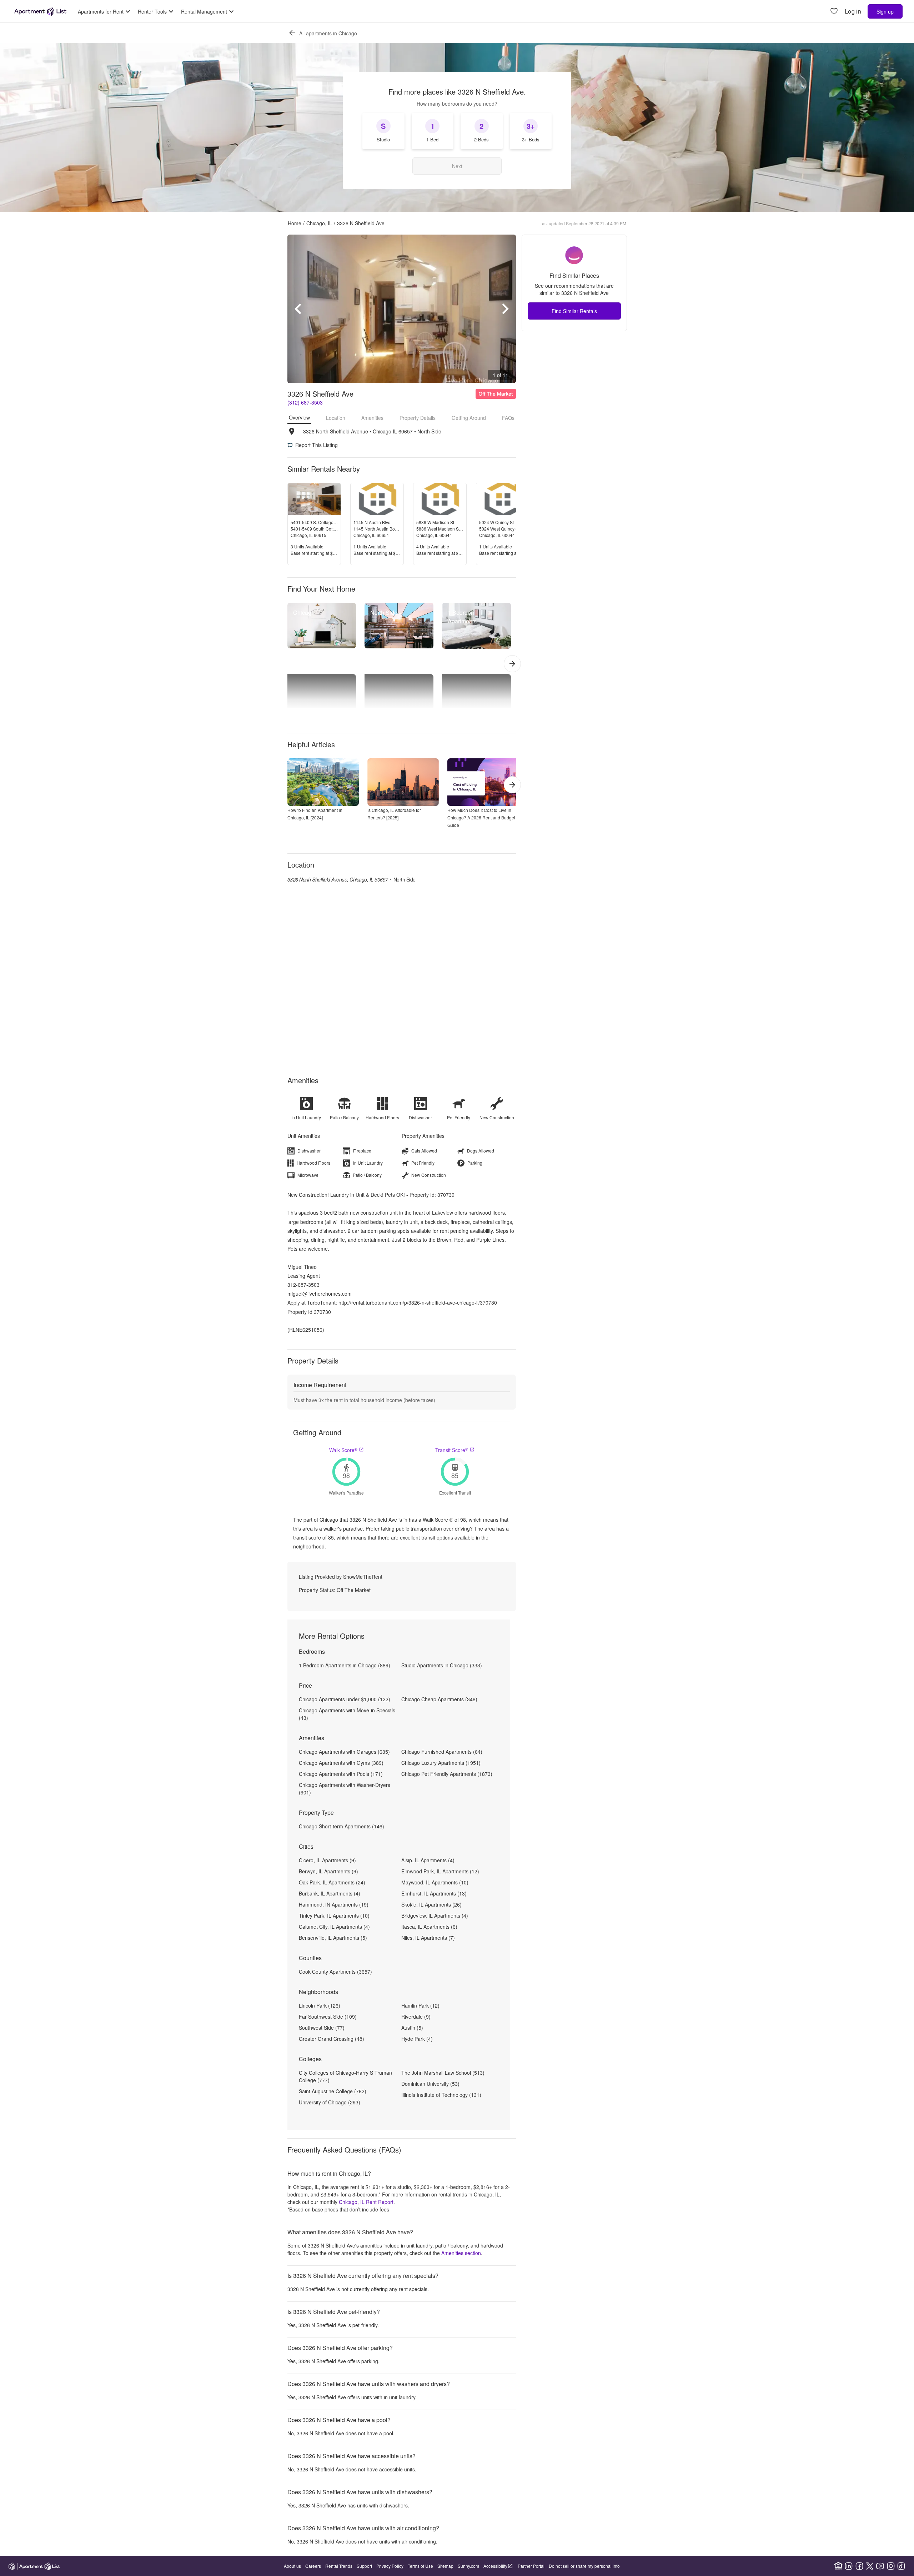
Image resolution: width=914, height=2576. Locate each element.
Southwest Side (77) (322, 2028)
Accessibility (495, 2566)
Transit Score (452, 1450)
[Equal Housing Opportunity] (838, 2566)
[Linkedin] (849, 2566)
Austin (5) (412, 2028)
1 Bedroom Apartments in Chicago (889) (345, 1665)
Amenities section (461, 2253)
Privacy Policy (390, 2566)
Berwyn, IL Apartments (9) (328, 1871)
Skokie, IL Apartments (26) (431, 1904)
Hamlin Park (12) (420, 2005)
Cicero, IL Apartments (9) (327, 1860)
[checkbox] (383, 131)
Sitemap (445, 2566)
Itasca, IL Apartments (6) (429, 1927)
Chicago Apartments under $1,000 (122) (345, 1699)
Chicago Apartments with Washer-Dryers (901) (345, 1789)
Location (336, 418)
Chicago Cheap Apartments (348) (439, 1699)
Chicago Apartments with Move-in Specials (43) (347, 1714)
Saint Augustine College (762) (333, 2091)
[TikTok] (901, 2566)
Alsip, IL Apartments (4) (428, 1860)
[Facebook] (859, 2566)
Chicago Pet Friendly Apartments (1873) (447, 1774)
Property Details (418, 418)
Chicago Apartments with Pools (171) (341, 1774)
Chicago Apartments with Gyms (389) (341, 1763)
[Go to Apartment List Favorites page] (834, 12)
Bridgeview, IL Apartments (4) (435, 1915)
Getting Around (469, 418)
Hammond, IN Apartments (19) (334, 1904)
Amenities (372, 418)
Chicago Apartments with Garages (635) (344, 1752)
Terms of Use (420, 2566)
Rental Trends (339, 2566)
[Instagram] (891, 2566)
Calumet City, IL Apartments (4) (334, 1927)
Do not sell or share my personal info (584, 2566)
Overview (299, 417)
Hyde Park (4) (417, 2039)
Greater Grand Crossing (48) (332, 2039)
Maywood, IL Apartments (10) (435, 1882)
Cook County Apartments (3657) (335, 1972)
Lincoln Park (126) (320, 2005)
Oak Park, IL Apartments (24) (332, 1882)
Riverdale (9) (416, 2017)
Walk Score (343, 1450)
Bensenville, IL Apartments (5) (333, 1938)
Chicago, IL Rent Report (366, 2202)
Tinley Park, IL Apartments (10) (334, 1915)
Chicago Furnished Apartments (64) (442, 1752)
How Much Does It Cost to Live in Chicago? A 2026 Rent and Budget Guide (481, 817)
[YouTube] (880, 2566)
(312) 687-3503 (305, 402)
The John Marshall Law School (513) (443, 2073)
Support (364, 2566)
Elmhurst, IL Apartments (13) (434, 1893)
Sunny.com (468, 2566)
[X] (870, 2566)
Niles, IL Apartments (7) (428, 1938)
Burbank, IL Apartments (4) (330, 1893)
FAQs (508, 418)
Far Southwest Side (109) (328, 2017)
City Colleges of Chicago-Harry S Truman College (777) (345, 2076)
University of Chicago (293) (330, 2102)
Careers (313, 2566)
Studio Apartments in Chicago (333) (442, 1665)
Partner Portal (531, 2566)
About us (292, 2566)
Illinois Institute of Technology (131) (441, 2095)
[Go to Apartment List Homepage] (40, 11)
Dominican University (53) (430, 2084)
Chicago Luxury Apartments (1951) (441, 1763)
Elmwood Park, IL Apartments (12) (440, 1871)
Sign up (885, 11)
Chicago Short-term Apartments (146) (342, 1826)
